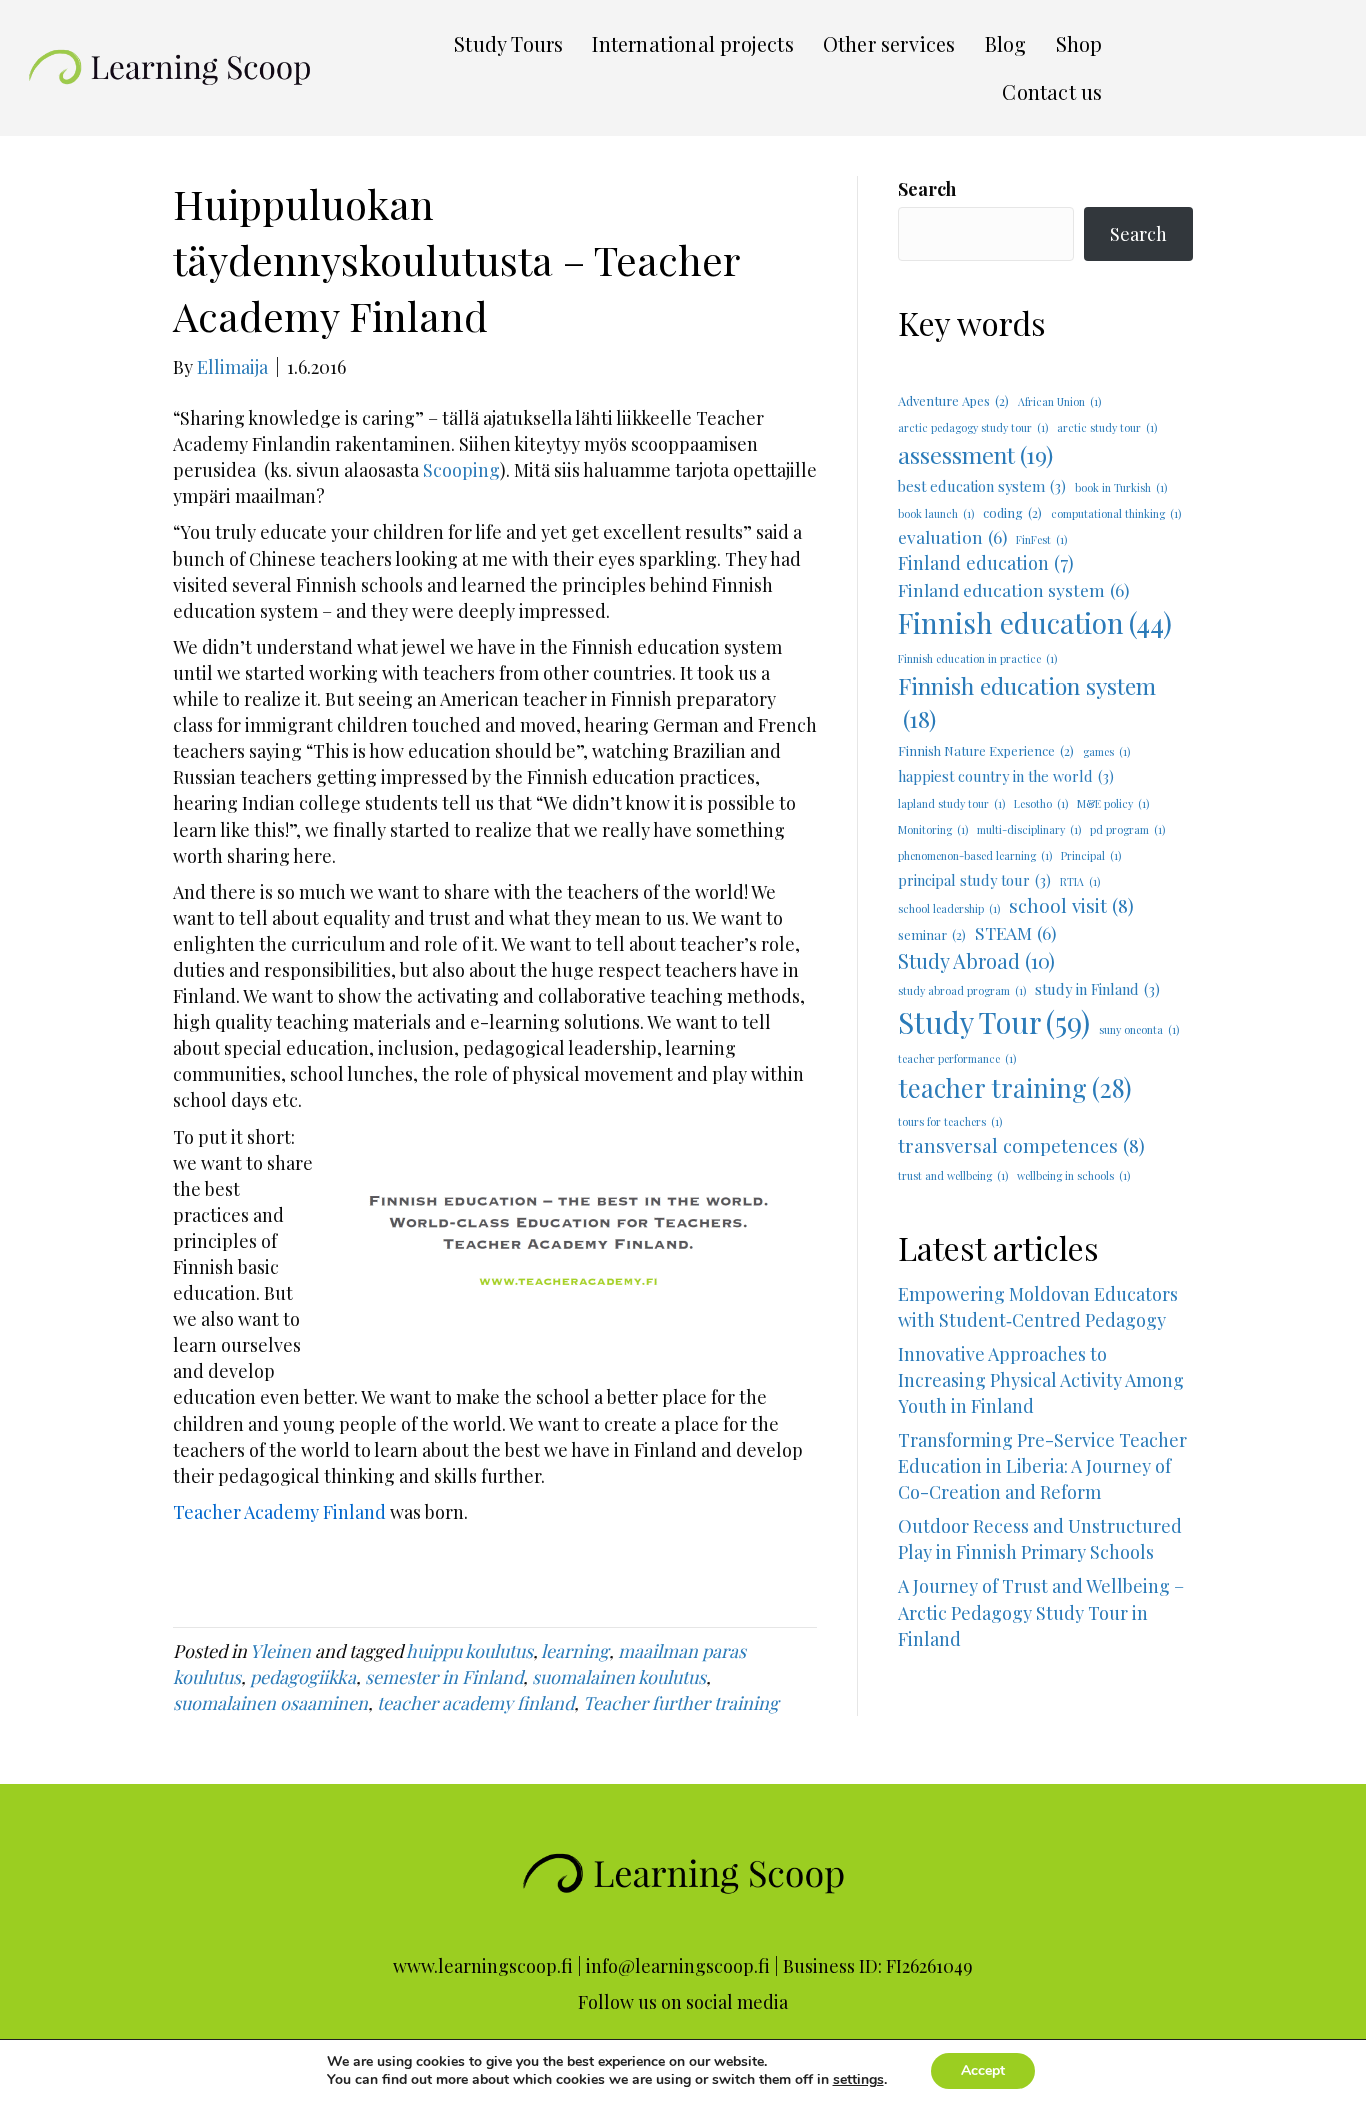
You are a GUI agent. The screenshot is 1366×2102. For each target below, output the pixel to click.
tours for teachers (950, 1121)
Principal (1091, 855)
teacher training (1015, 1087)
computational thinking (1116, 513)
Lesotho (1041, 803)
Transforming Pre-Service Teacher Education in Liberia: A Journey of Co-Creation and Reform (1042, 1466)
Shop (1079, 43)
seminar (932, 934)
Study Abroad (976, 960)
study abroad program (962, 990)
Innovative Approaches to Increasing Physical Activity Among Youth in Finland (1041, 1380)
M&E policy (1113, 803)
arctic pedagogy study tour (973, 427)
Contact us (1052, 91)
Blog (1006, 43)
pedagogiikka (303, 1677)
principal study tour (974, 880)
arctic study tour (1107, 427)
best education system (982, 486)
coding (1012, 512)
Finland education (986, 562)
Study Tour (994, 1021)
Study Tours (508, 43)
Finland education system (1013, 589)
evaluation (952, 536)
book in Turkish (1121, 487)
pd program (1127, 829)
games (1106, 751)
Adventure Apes (953, 400)
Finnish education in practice (977, 658)
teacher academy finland (475, 1703)
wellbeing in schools (1073, 1175)
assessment (975, 454)
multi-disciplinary (1029, 829)
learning (575, 1651)
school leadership (949, 908)
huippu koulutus (469, 1651)
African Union (1059, 401)
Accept (983, 2070)
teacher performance (957, 1058)
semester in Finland (444, 1677)
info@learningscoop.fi (678, 1966)
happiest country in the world (1006, 776)
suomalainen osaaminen (270, 1703)
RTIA (1080, 881)
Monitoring (933, 829)
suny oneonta (1139, 1029)
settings (858, 2080)
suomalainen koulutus (619, 1677)
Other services (889, 43)
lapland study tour (951, 803)
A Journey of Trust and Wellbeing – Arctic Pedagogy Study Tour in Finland (1045, 1638)
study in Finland (1097, 989)
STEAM (1015, 932)
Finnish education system (1027, 702)
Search (927, 189)
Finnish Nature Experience (986, 750)
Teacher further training (681, 1703)
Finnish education (1035, 622)
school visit (1071, 905)
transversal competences (1021, 1145)
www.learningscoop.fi (483, 1966)
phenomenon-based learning (975, 855)
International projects (692, 43)
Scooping (461, 470)
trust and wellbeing (953, 1175)
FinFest (1041, 539)
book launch (936, 513)
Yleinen (280, 1651)
